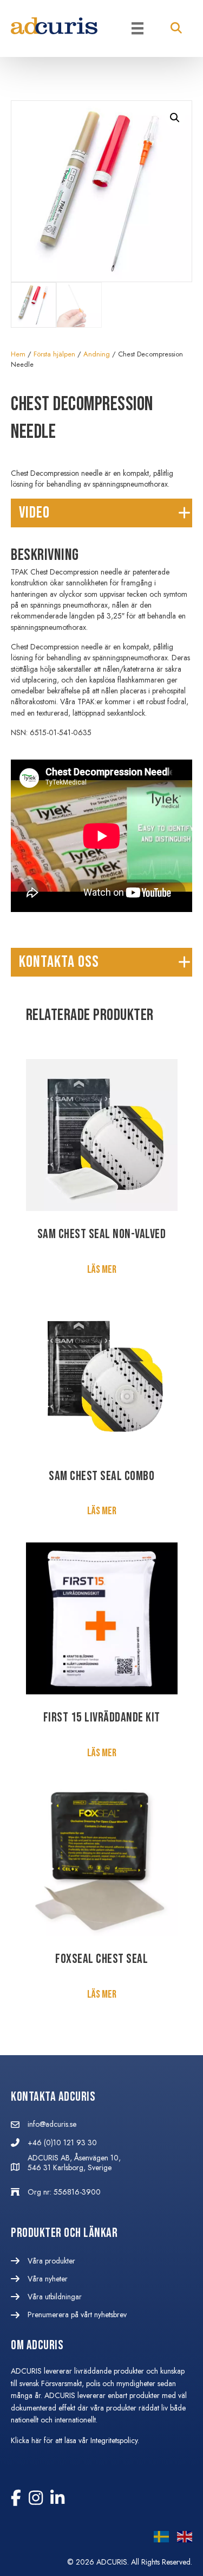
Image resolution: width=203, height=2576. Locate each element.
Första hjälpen (54, 354)
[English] (181, 2539)
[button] (176, 28)
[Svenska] (157, 2539)
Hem (18, 354)
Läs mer (102, 1270)
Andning (97, 354)
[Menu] (137, 28)
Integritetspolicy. (116, 2440)
